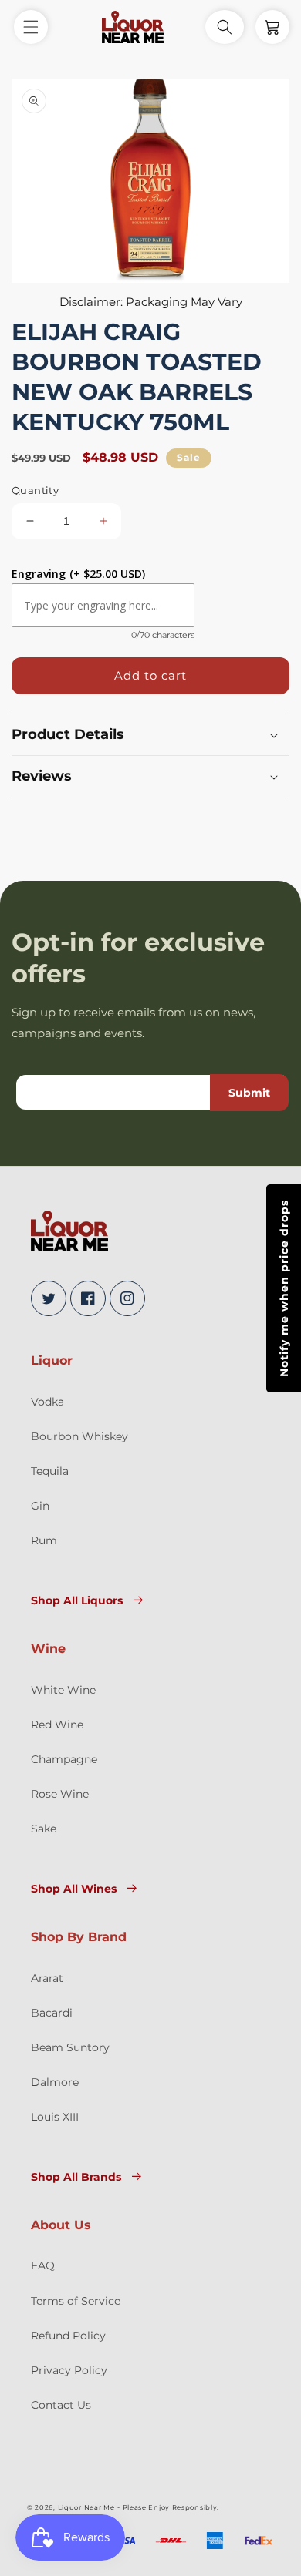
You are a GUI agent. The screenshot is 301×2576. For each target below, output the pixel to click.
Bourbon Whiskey (79, 1436)
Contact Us (61, 2405)
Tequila (50, 1471)
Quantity (35, 490)
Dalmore (55, 2082)
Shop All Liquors (77, 1600)
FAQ (43, 2265)
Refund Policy (68, 2336)
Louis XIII (55, 2117)
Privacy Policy (69, 2370)
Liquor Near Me (86, 2507)
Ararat (47, 1978)
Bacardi (52, 2013)
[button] (31, 27)
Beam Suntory (70, 2047)
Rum (44, 1540)
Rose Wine (60, 1794)
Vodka (47, 1402)
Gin (40, 1506)
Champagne (64, 1759)
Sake (44, 1829)
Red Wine (57, 1725)
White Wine (63, 1690)
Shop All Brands (76, 2177)
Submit (249, 1093)
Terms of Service (76, 2301)
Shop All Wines (74, 1889)
